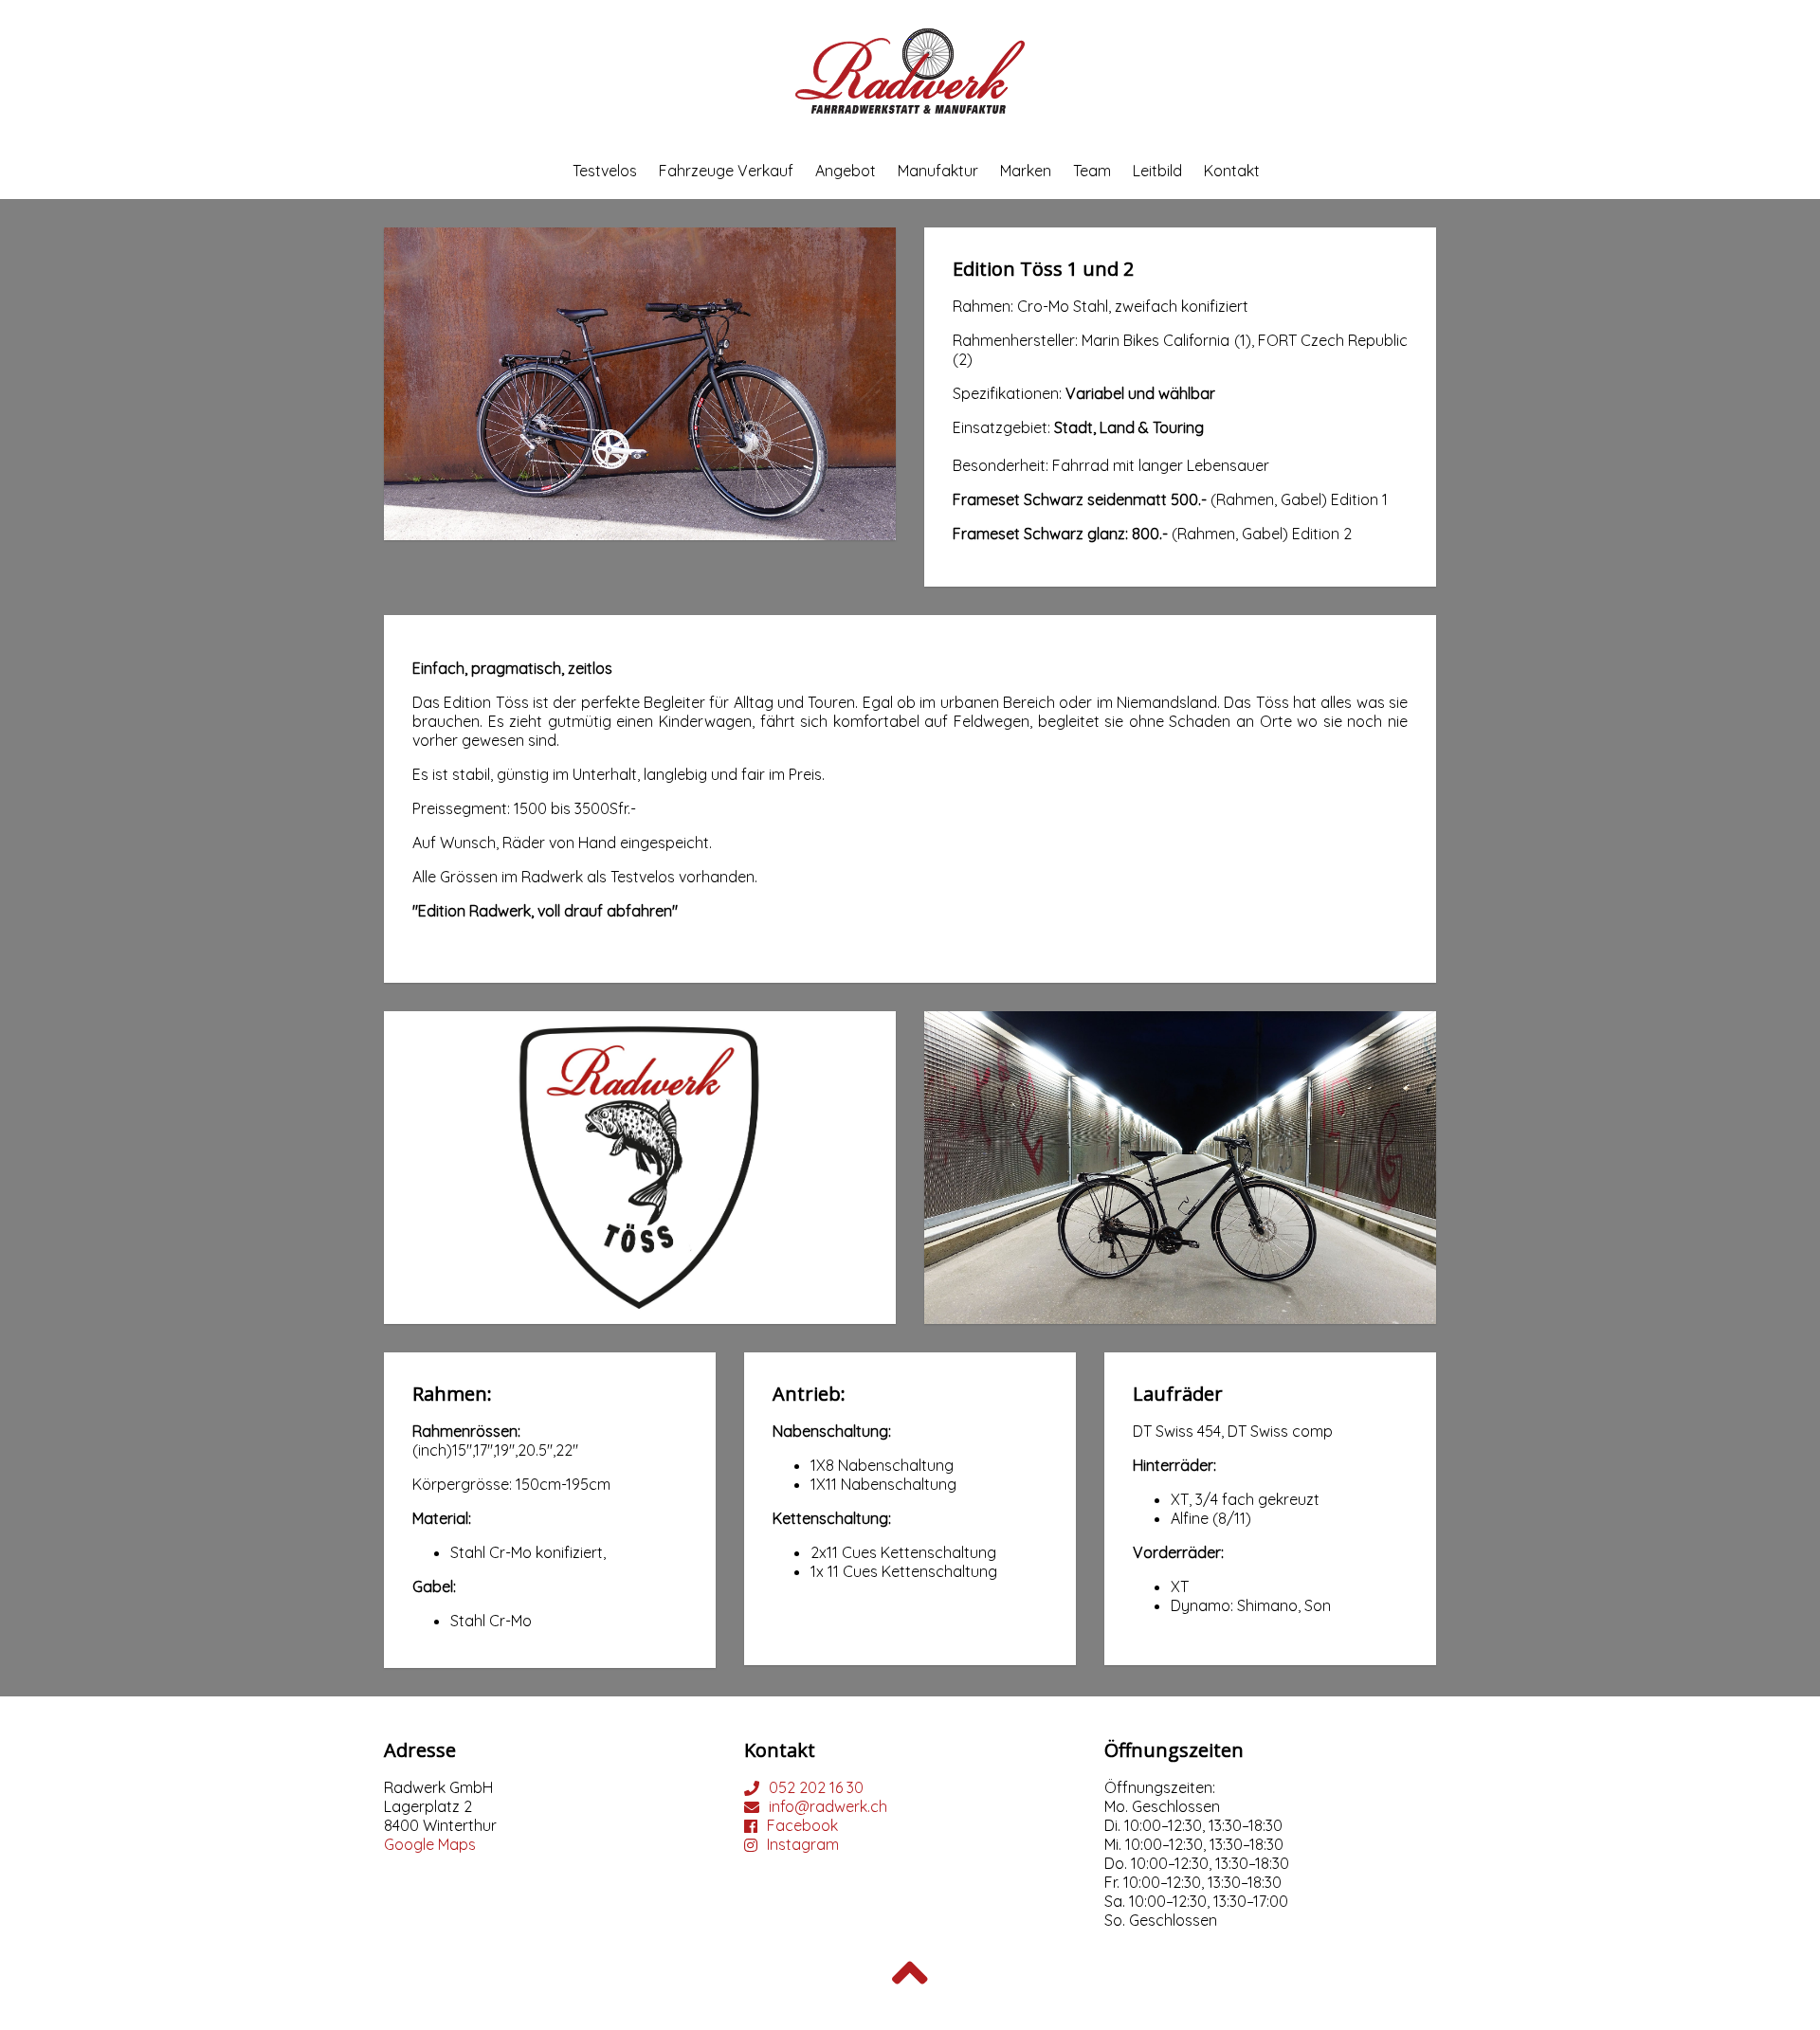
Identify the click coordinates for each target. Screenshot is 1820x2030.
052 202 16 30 (816, 1787)
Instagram (803, 1844)
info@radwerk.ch (828, 1806)
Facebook (802, 1825)
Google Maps (430, 1844)
